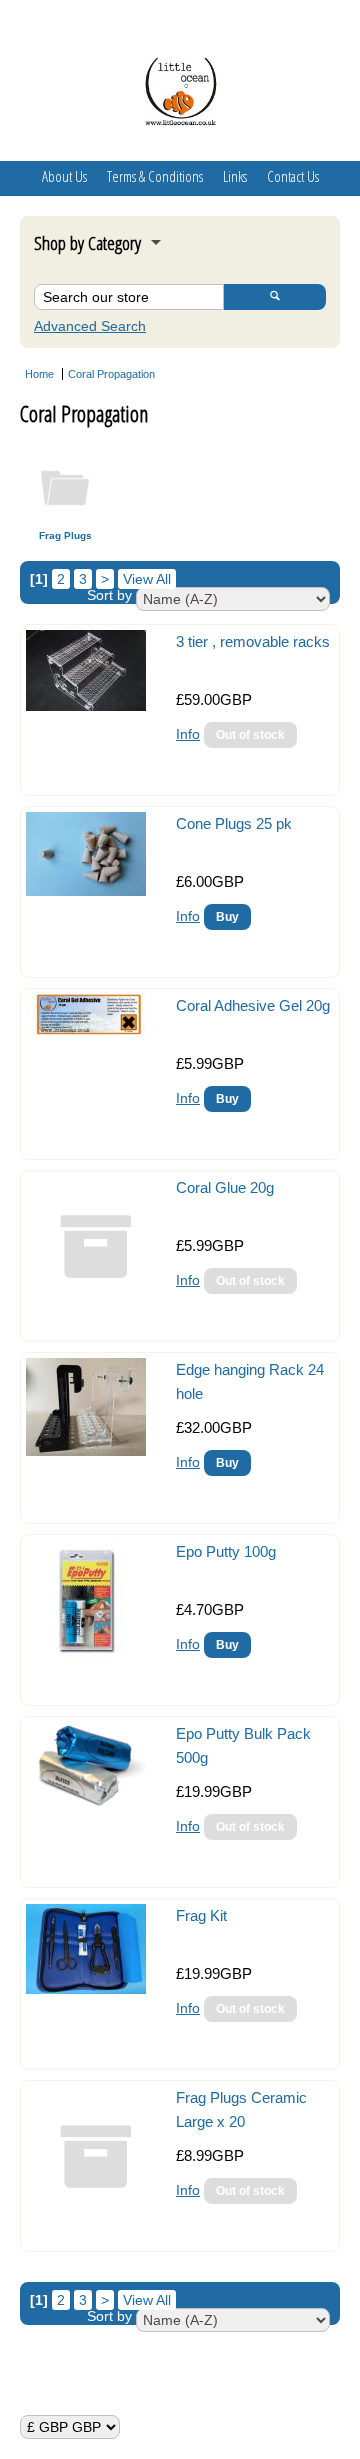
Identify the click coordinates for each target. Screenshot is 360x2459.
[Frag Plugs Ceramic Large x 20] (96, 2221)
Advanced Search (90, 326)
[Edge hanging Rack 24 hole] (86, 1451)
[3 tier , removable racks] (86, 706)
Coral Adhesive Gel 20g (253, 1005)
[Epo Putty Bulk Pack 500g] (86, 1805)
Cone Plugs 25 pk (234, 823)
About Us (64, 176)
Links (235, 176)
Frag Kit (201, 1915)
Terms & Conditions (155, 176)
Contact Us (293, 176)
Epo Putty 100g (226, 1551)
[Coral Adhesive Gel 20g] (86, 1030)
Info (188, 734)
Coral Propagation (111, 374)
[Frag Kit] (86, 1989)
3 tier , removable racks (253, 641)
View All (147, 579)
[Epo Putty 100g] (86, 1655)
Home (39, 374)
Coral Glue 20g (225, 1187)
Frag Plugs (65, 535)
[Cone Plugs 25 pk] (86, 891)
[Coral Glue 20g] (96, 1311)
